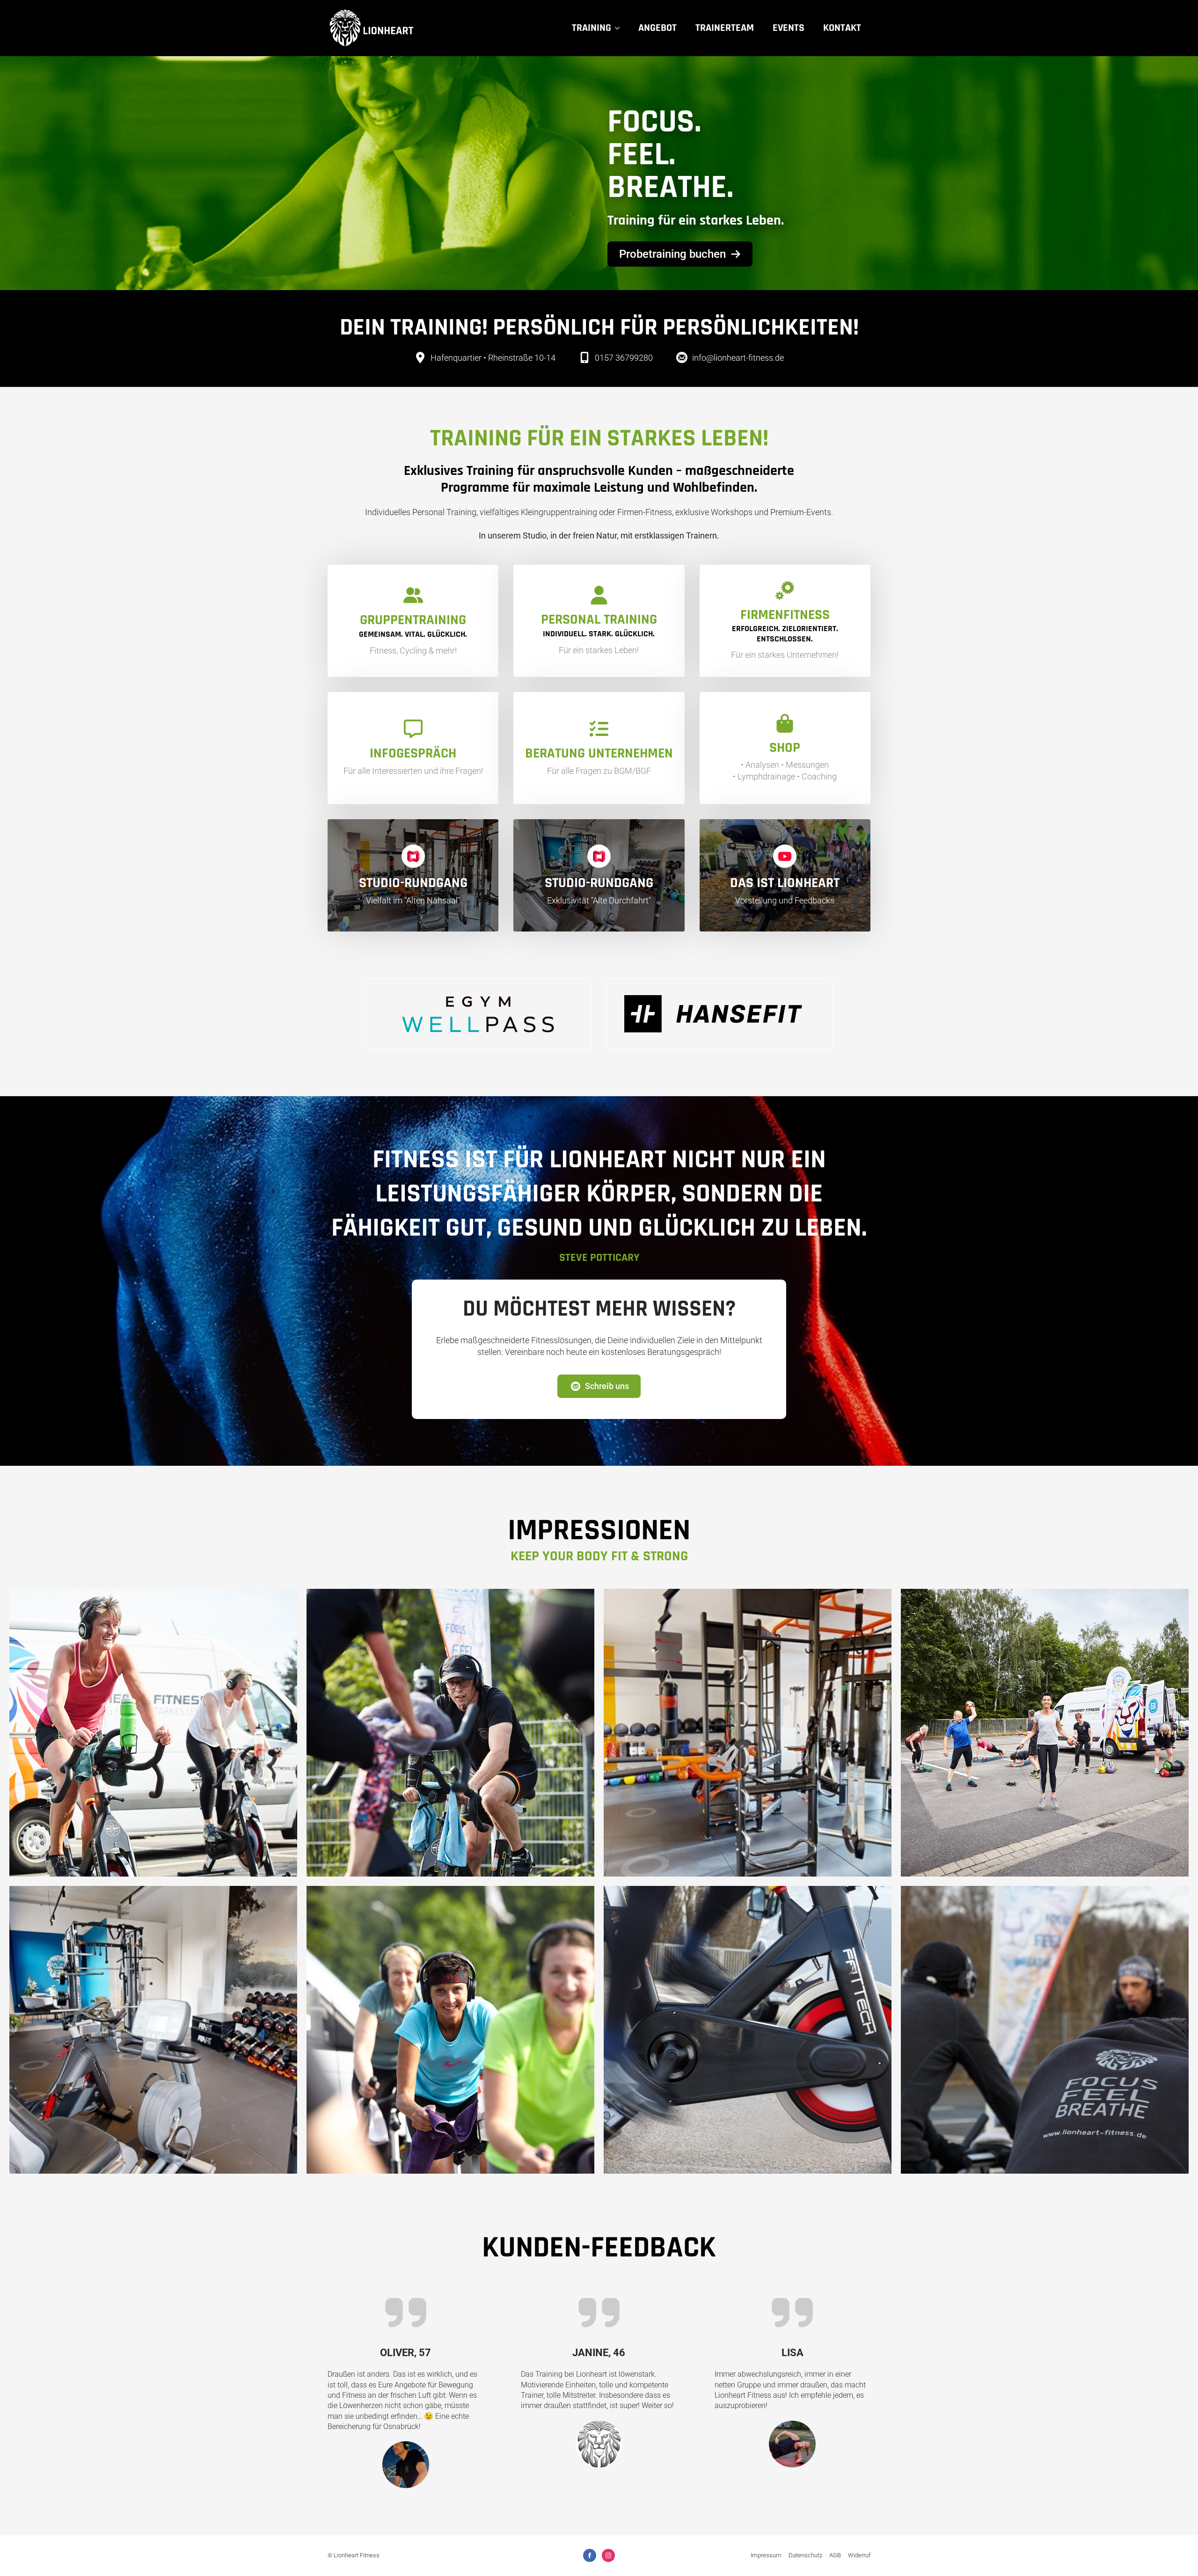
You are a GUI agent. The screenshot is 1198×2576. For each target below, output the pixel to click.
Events (789, 28)
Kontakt (842, 28)
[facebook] (590, 2555)
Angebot (657, 28)
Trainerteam (725, 28)
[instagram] (608, 2555)
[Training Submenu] (620, 28)
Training (592, 28)
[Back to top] (1177, 2555)
